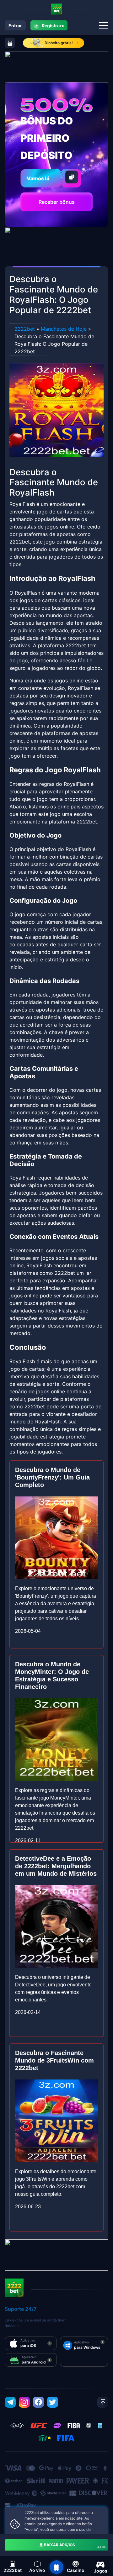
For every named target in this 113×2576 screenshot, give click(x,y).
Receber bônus (57, 202)
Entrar (15, 26)
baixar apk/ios (75, 2546)
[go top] (103, 2402)
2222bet (25, 329)
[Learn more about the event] (56, 66)
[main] (56, 2567)
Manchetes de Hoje (64, 329)
